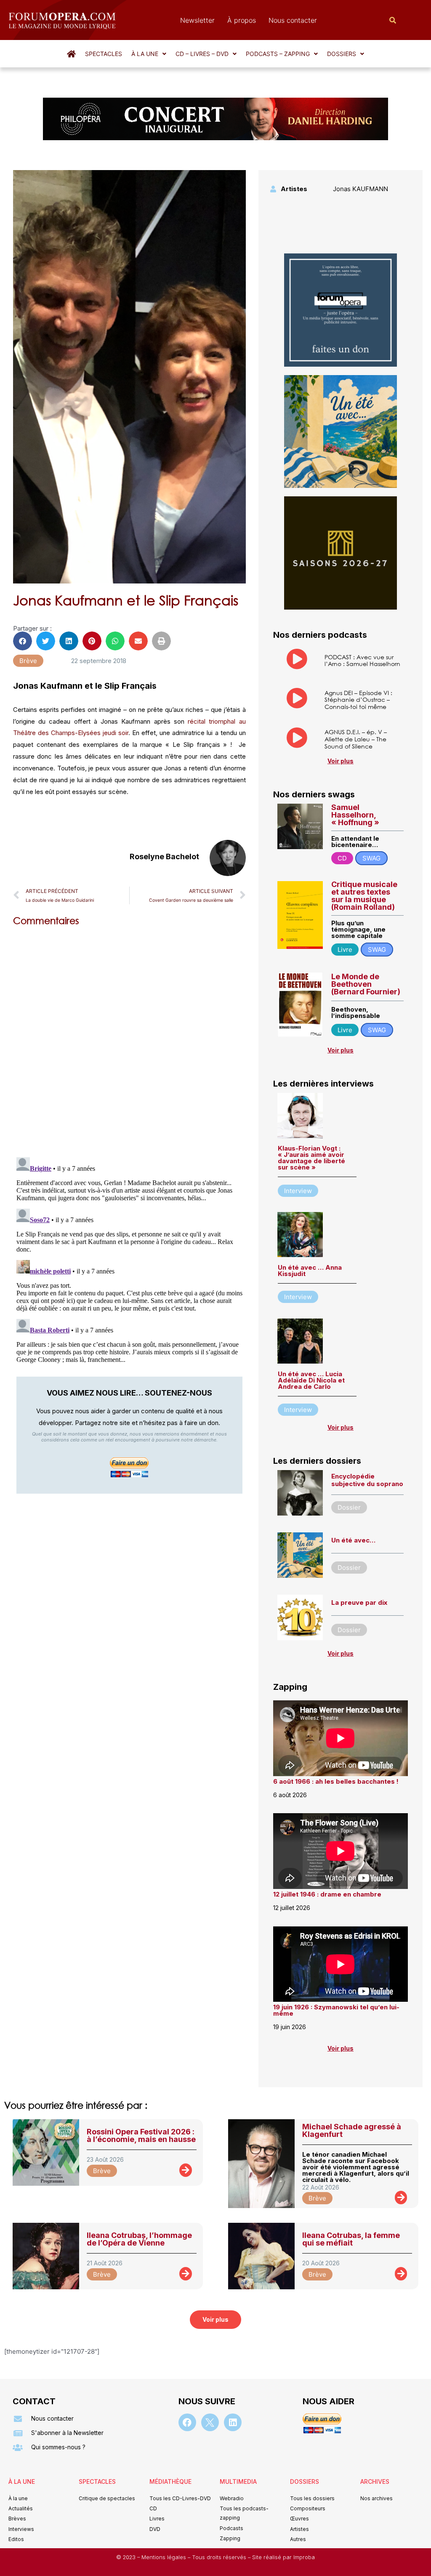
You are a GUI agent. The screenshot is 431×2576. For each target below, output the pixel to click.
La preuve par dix (359, 1602)
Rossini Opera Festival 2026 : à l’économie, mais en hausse (141, 2135)
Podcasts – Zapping (278, 54)
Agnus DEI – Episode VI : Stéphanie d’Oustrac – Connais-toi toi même (358, 700)
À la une (145, 54)
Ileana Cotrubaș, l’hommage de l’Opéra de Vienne (139, 2239)
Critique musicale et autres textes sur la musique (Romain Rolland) (364, 896)
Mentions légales (165, 2557)
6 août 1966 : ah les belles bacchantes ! (336, 1781)
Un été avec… (353, 1540)
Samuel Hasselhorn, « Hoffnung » (355, 815)
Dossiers (342, 54)
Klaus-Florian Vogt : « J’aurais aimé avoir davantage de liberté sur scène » (311, 1158)
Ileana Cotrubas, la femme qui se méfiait (351, 2239)
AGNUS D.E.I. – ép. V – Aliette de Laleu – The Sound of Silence (356, 739)
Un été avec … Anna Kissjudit (310, 1271)
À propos (242, 20)
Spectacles (104, 54)
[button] (149, 54)
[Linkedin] (233, 2422)
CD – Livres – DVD (202, 54)
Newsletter (197, 20)
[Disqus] (129, 1040)
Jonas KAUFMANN (360, 189)
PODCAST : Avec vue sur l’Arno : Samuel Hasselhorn (362, 661)
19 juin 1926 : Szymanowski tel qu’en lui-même (336, 2010)
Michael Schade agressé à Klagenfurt (352, 2130)
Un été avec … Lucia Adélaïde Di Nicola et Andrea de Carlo (311, 1380)
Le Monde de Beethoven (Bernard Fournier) (366, 984)
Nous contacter (293, 20)
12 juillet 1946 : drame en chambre (327, 1894)
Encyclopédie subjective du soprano (367, 1480)
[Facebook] (187, 2422)
